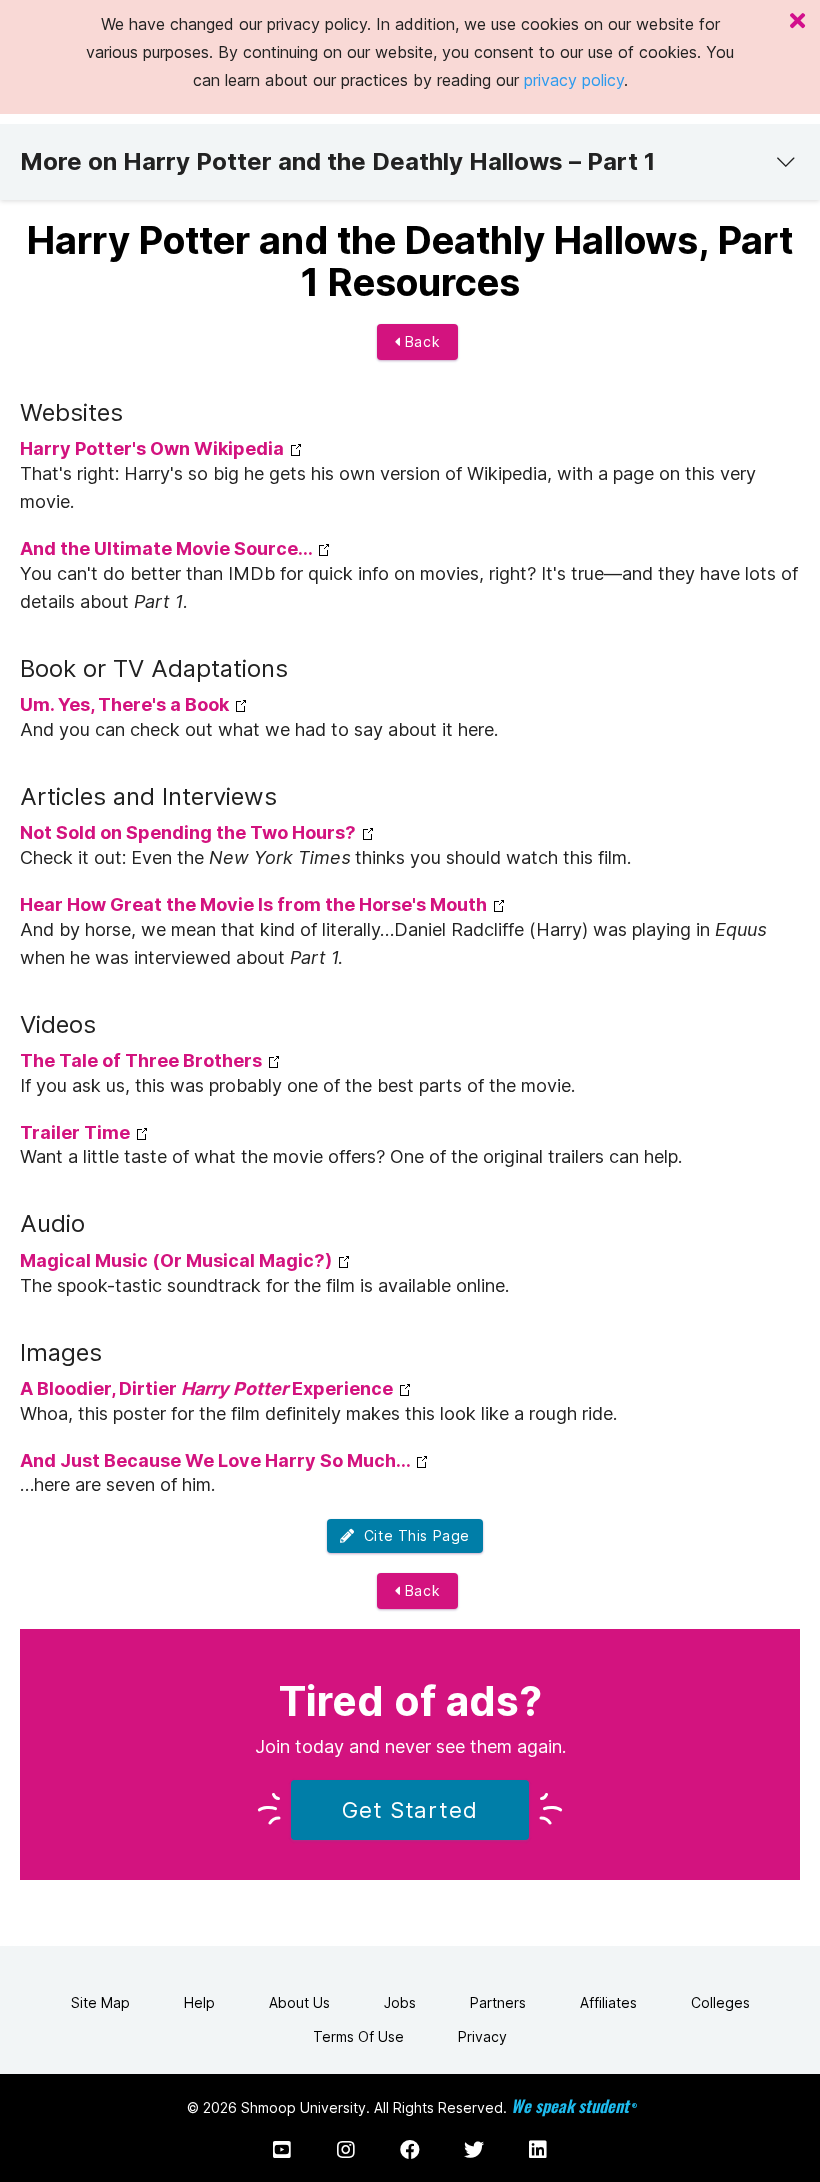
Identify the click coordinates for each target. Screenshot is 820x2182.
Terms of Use (358, 2036)
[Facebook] (410, 2150)
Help (199, 2002)
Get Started (410, 1810)
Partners (498, 2002)
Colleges (720, 2002)
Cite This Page (412, 1535)
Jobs (400, 2002)
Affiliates (608, 2002)
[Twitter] (474, 2150)
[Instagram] (346, 2150)
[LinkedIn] (538, 2150)
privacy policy (574, 80)
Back (420, 341)
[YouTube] (282, 2150)
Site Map (100, 2002)
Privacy (482, 2036)
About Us (299, 2002)
